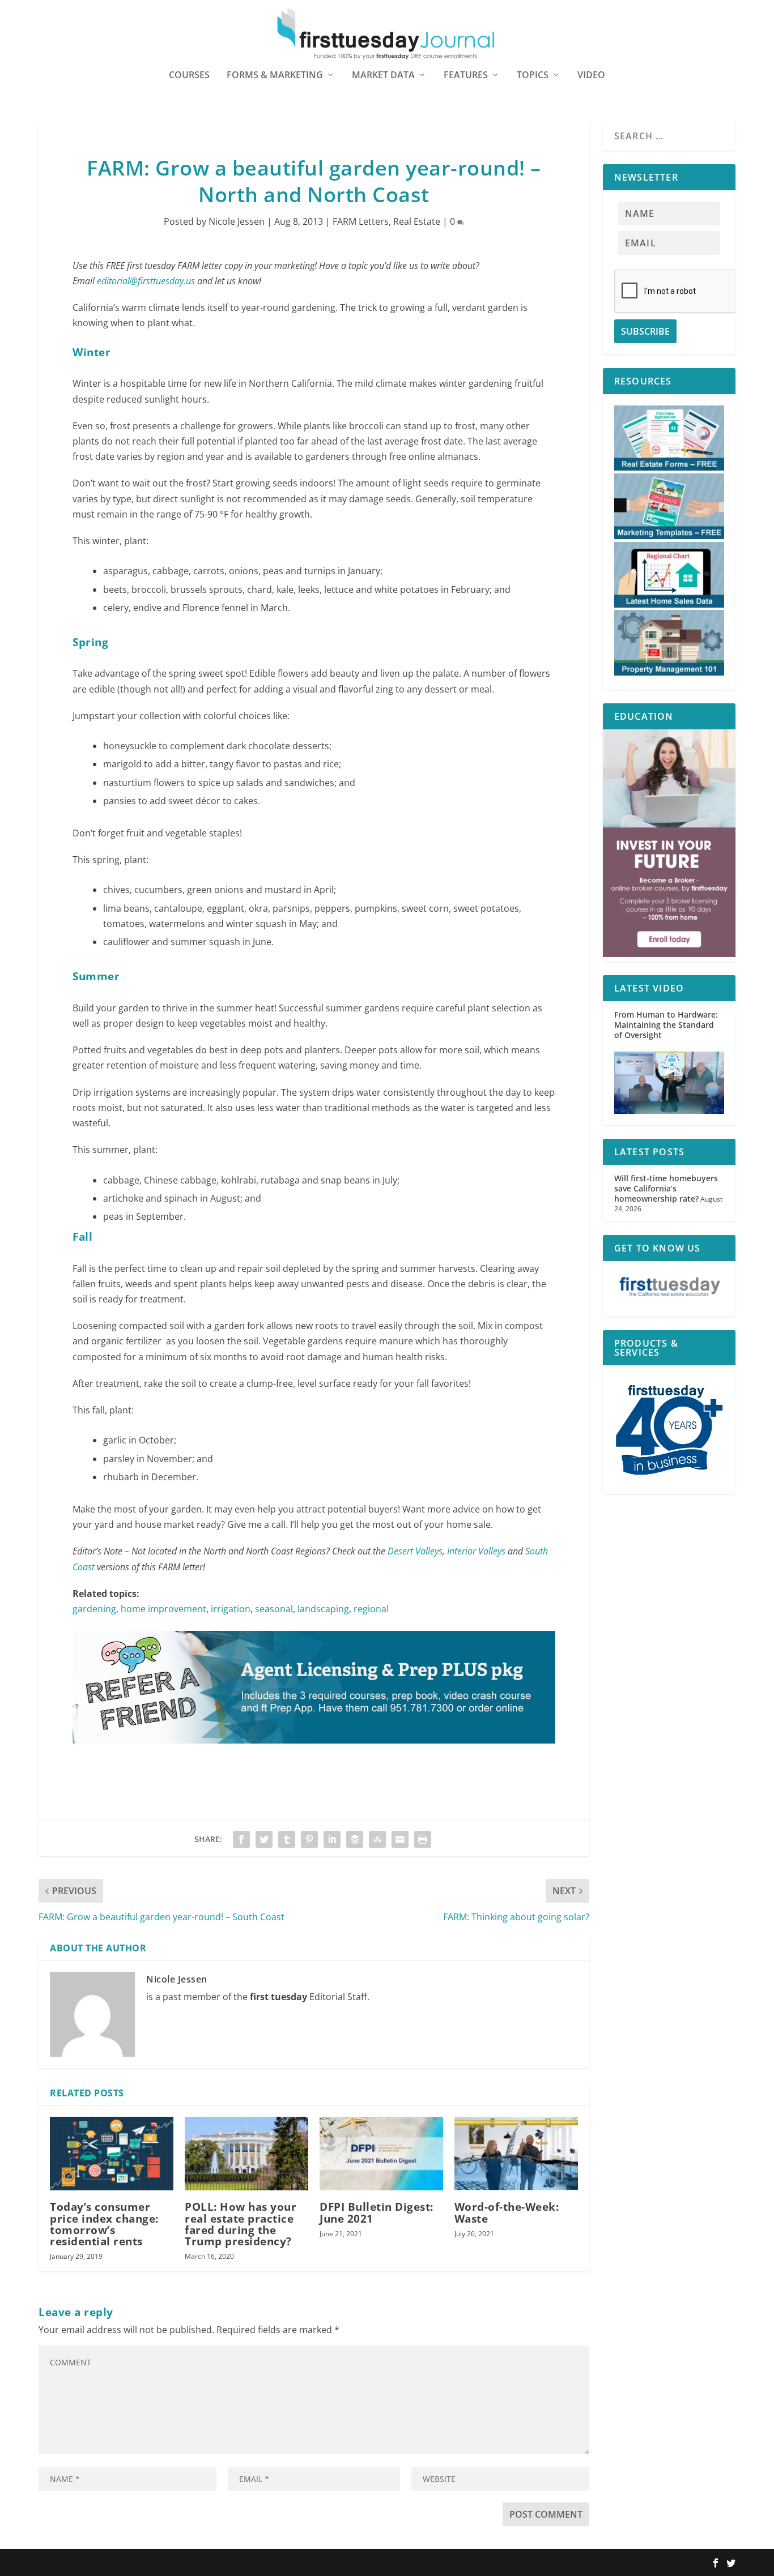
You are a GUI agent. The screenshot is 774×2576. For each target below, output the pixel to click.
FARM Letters (361, 221)
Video (591, 76)
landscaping (323, 1609)
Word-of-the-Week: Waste (507, 2212)
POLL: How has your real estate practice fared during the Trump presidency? (241, 2224)
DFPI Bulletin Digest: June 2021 (377, 2212)
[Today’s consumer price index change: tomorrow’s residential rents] (112, 2154)
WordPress (205, 2563)
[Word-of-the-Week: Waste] (516, 2154)
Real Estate (417, 221)
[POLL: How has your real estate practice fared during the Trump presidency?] (246, 2154)
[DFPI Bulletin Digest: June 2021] (381, 2154)
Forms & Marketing (275, 76)
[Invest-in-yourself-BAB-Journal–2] (669, 954)
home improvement (163, 1609)
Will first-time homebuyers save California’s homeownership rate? (666, 1188)
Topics (533, 76)
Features (466, 76)
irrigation (231, 1609)
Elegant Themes (111, 2563)
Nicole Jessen (237, 221)
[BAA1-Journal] (314, 1754)
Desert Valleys (415, 1551)
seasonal (274, 1609)
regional (371, 1609)
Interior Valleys (476, 1551)
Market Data (383, 76)
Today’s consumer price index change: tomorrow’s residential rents (104, 2224)
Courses (189, 76)
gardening (94, 1609)
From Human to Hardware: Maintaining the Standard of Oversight (666, 1025)
